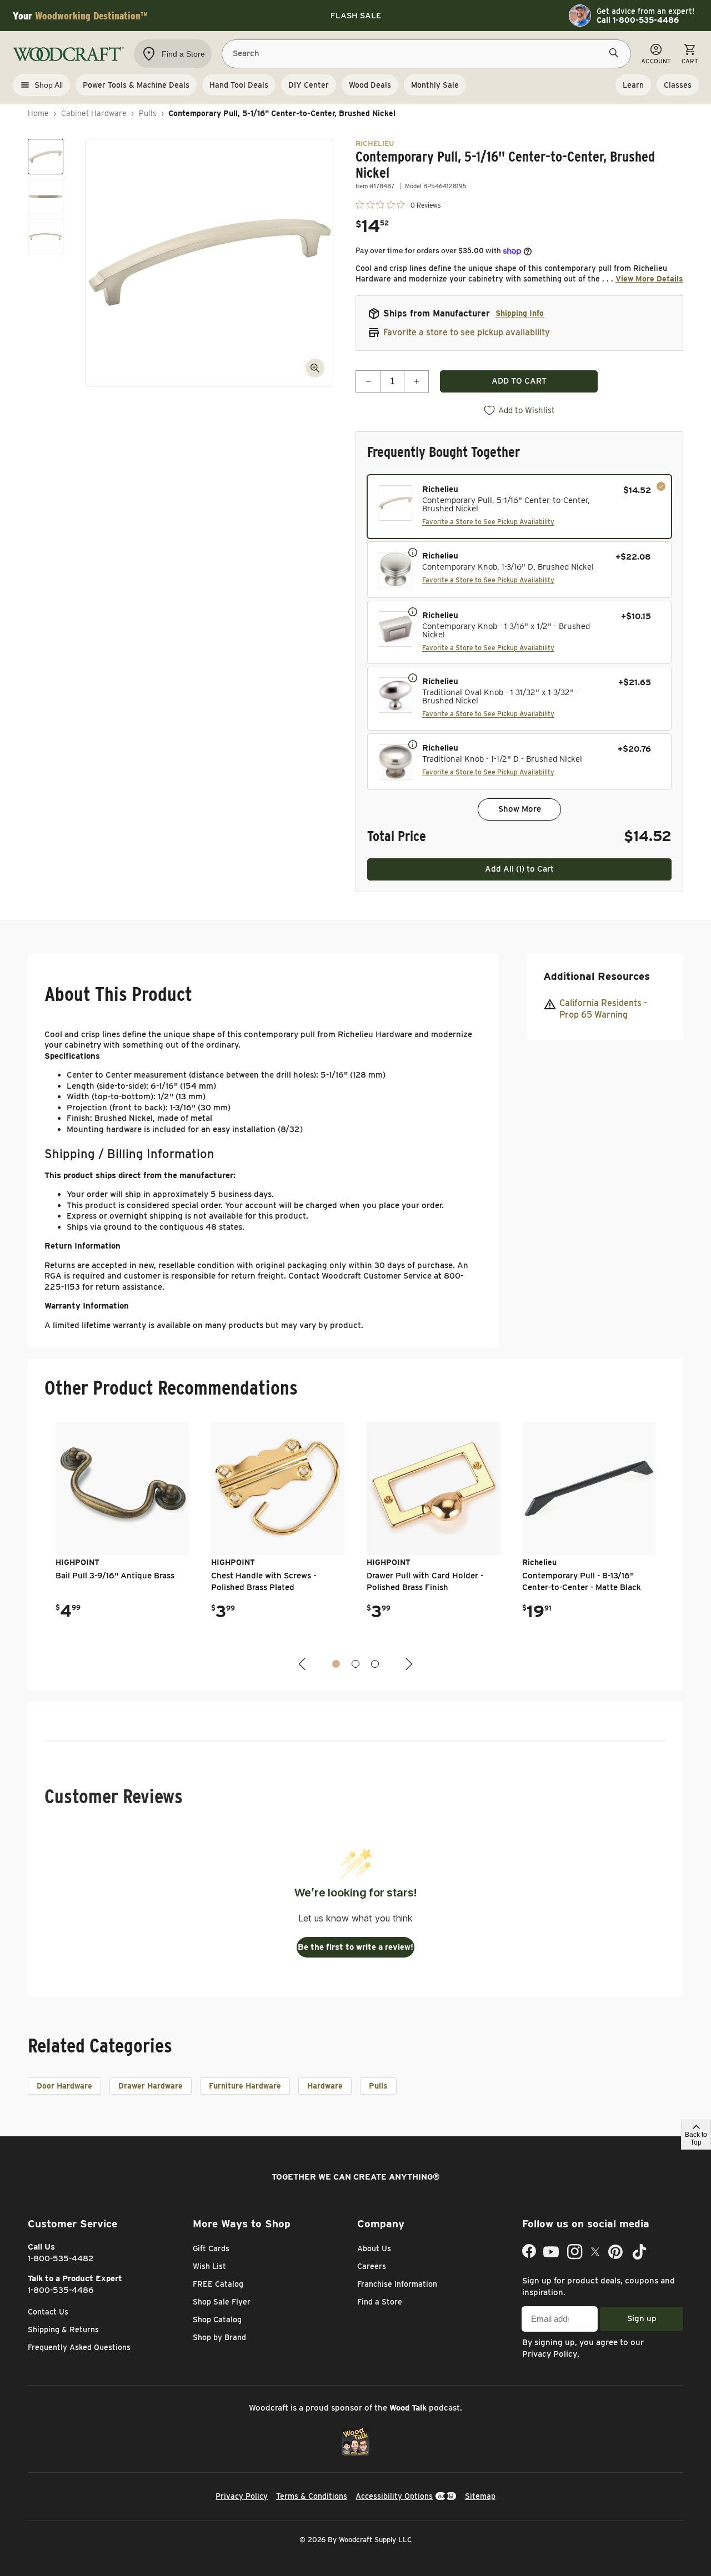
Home (38, 113)
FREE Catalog (218, 2284)
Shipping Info (520, 313)
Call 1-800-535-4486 (638, 20)
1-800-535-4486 (61, 2290)
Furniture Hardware (245, 2086)
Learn (633, 85)
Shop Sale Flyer (222, 2302)
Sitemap (480, 2496)
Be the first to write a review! (355, 1947)
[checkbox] (519, 507)
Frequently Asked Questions (79, 2347)
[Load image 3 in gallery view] (46, 237)
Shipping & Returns (63, 2330)
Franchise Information (397, 2284)
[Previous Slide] (303, 1664)
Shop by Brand (219, 2337)
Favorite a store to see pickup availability (467, 332)
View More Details (649, 279)
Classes (678, 85)
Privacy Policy (550, 2354)
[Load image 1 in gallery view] (46, 157)
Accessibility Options (394, 2496)
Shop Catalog (217, 2320)
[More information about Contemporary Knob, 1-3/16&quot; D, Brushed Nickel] (413, 552)
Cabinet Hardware (94, 113)
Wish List (209, 2266)
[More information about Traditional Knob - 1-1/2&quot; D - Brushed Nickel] (413, 744)
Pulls (148, 113)
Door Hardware (64, 2086)
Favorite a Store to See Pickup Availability (488, 522)
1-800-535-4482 (61, 2258)
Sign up (642, 2318)
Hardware (325, 2086)
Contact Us (48, 2312)
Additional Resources (597, 976)
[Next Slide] (408, 1664)
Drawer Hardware (151, 2086)
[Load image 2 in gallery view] (46, 197)
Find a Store (380, 2302)
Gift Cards (211, 2248)
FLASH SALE (356, 16)
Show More (520, 809)
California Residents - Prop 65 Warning (603, 1009)
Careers (372, 2266)
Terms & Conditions (312, 2496)
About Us (374, 2248)
